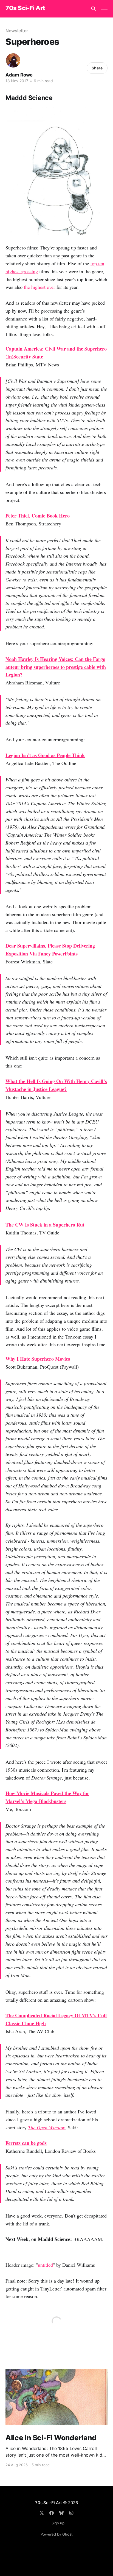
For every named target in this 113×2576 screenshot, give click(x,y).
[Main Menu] (104, 9)
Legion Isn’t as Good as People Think (45, 755)
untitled (45, 2265)
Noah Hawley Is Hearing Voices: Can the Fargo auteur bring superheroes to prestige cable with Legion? (56, 667)
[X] (42, 2513)
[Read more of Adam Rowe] (13, 60)
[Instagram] (71, 2513)
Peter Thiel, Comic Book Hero (38, 516)
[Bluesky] (61, 2513)
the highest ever (39, 287)
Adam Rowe (19, 75)
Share (97, 68)
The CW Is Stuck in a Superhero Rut (45, 1225)
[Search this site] (94, 9)
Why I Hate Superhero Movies (38, 1359)
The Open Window (46, 2127)
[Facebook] (52, 2513)
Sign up (58, 2523)
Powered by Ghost (57, 2534)
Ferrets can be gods (26, 2143)
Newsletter (17, 31)
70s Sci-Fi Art (25, 8)
